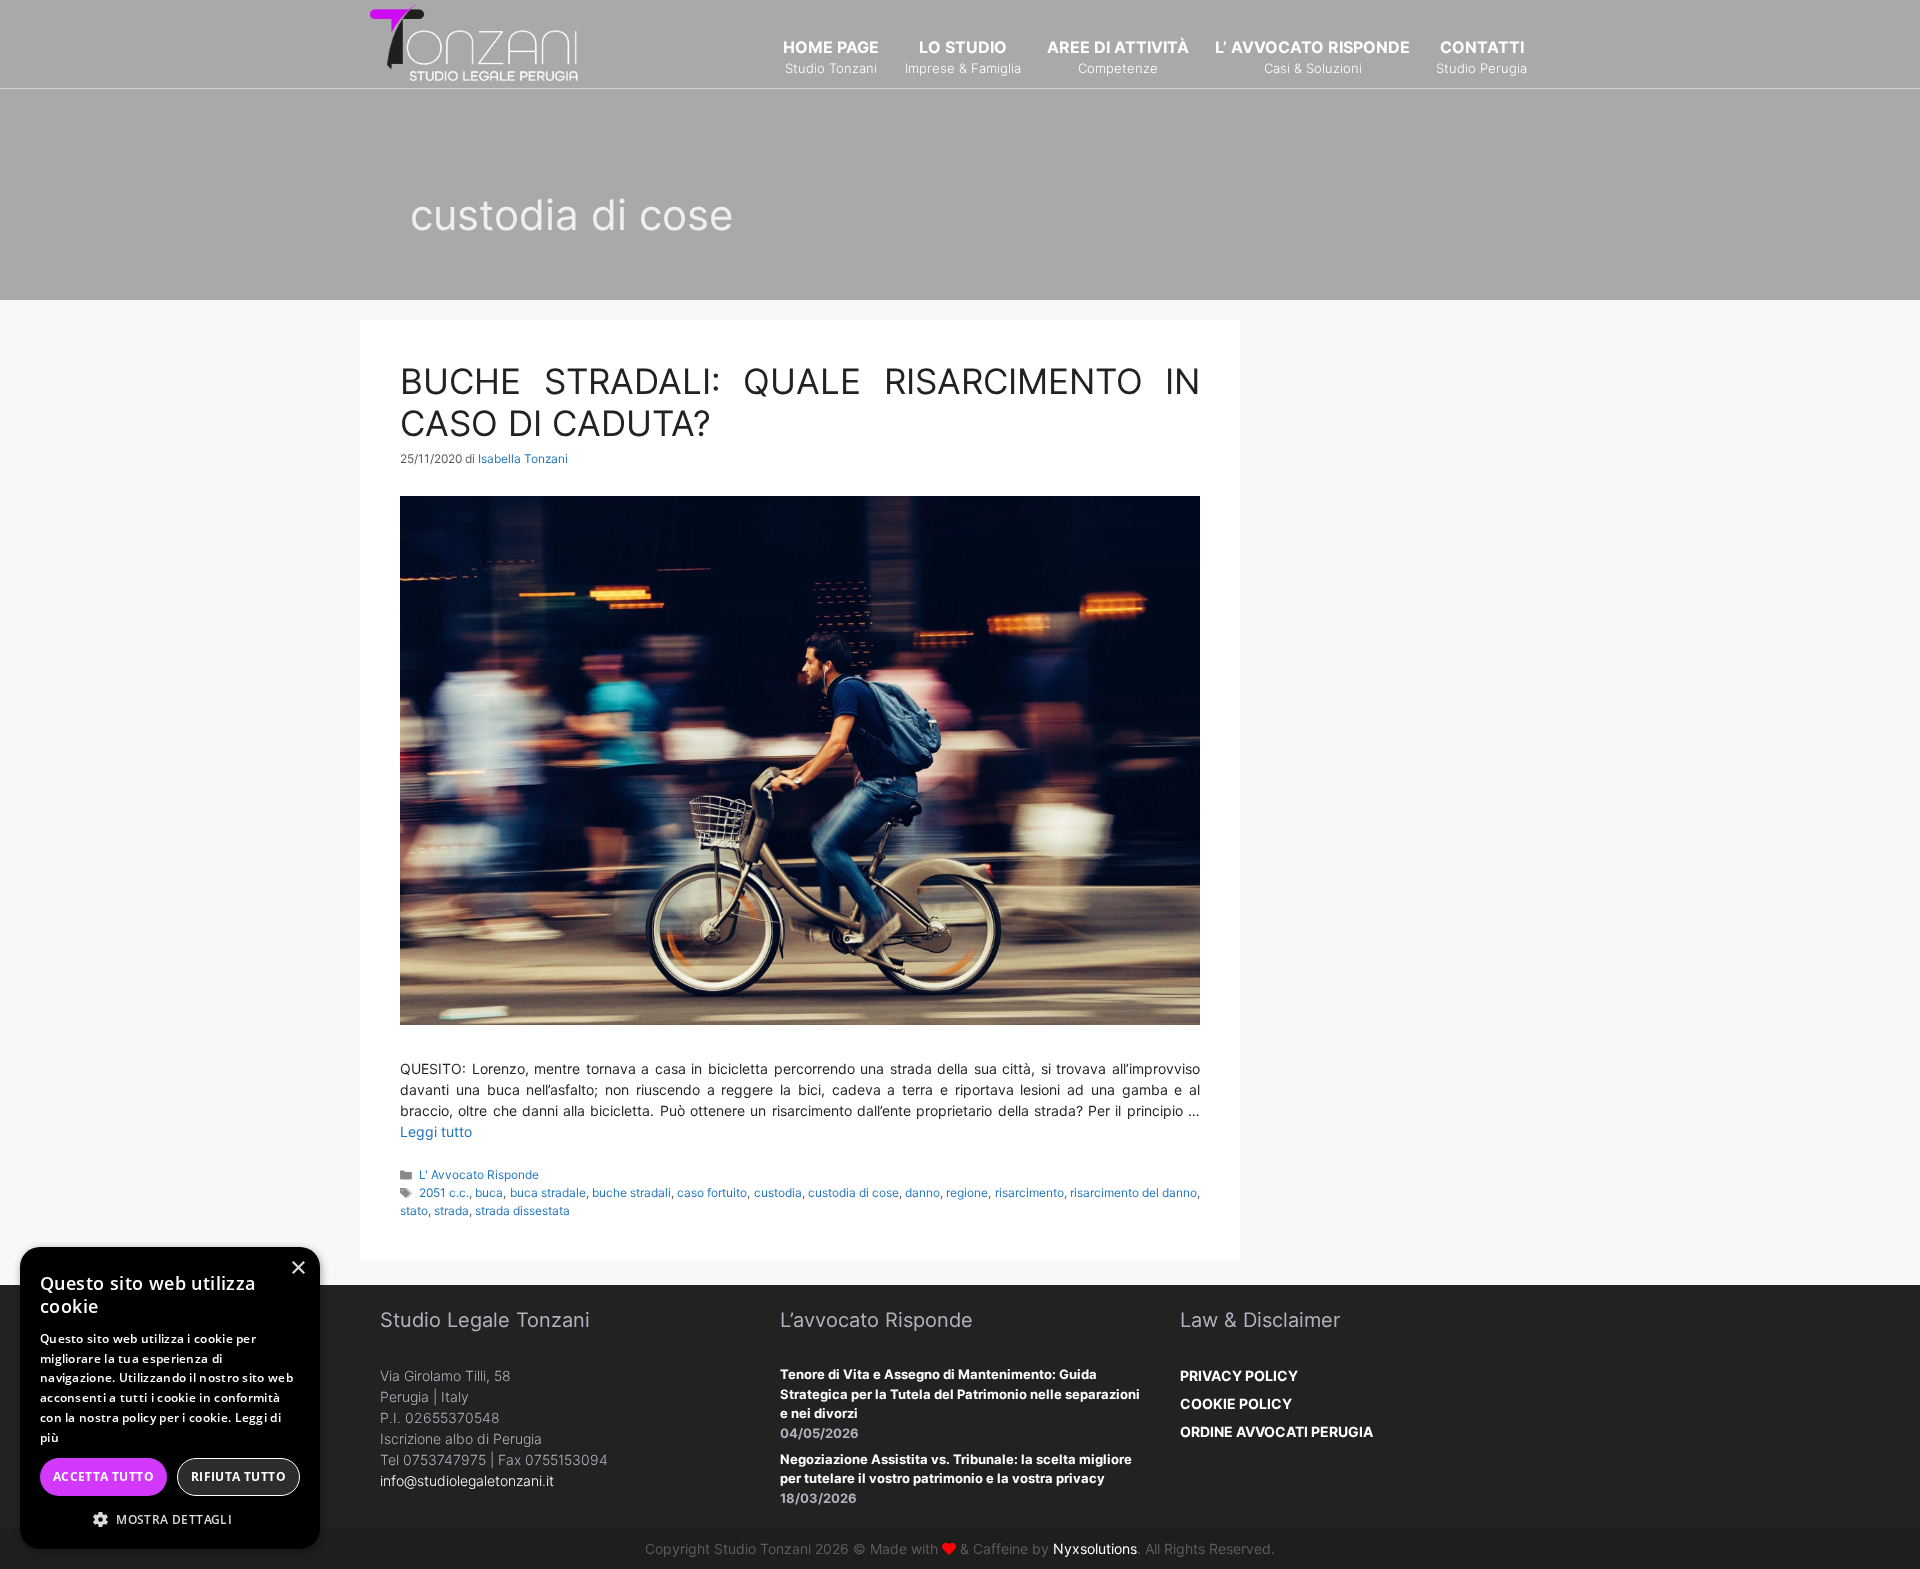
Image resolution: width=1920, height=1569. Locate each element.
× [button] (297, 1268)
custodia (778, 1192)
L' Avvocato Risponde (479, 1174)
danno (922, 1192)
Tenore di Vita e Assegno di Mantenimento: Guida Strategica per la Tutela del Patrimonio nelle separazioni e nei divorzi (960, 1393)
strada (451, 1210)
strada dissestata (522, 1210)
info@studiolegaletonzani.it (467, 1480)
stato (414, 1210)
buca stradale (548, 1192)
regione (967, 1192)
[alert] (170, 1398)
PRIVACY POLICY (1239, 1375)
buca (489, 1192)
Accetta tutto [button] (103, 1476)
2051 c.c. (444, 1192)
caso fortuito (712, 1192)
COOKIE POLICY (1236, 1403)
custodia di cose (853, 1192)
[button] (170, 1519)
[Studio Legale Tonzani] (475, 42)
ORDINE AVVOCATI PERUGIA (1276, 1431)
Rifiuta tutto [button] (238, 1476)
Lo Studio (963, 56)
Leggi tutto (436, 1131)
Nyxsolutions (1095, 1548)
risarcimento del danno (1133, 1192)
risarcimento (1029, 1192)
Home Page (831, 56)
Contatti (1481, 56)
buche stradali (631, 1192)
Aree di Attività (1118, 56)
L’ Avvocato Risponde (1312, 56)
